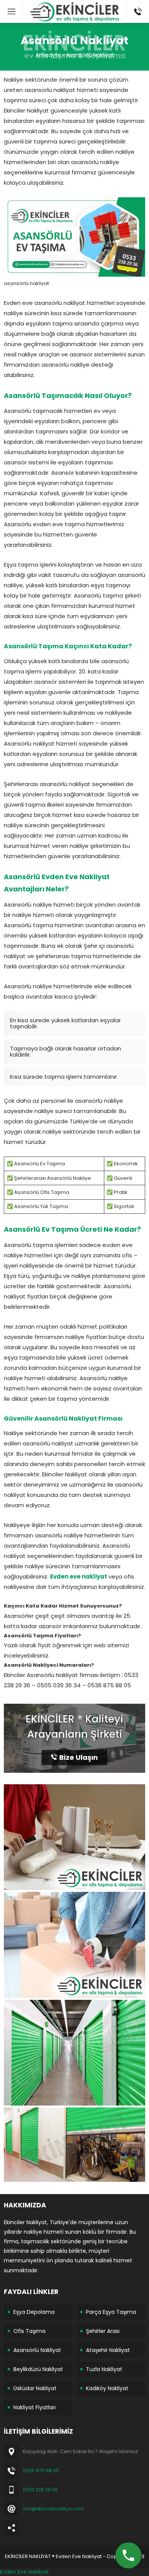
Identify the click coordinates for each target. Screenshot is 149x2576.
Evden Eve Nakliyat (24, 2572)
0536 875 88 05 (41, 2470)
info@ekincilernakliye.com (53, 2509)
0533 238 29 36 (40, 2490)
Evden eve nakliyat (79, 1576)
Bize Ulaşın (79, 1757)
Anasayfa (48, 55)
